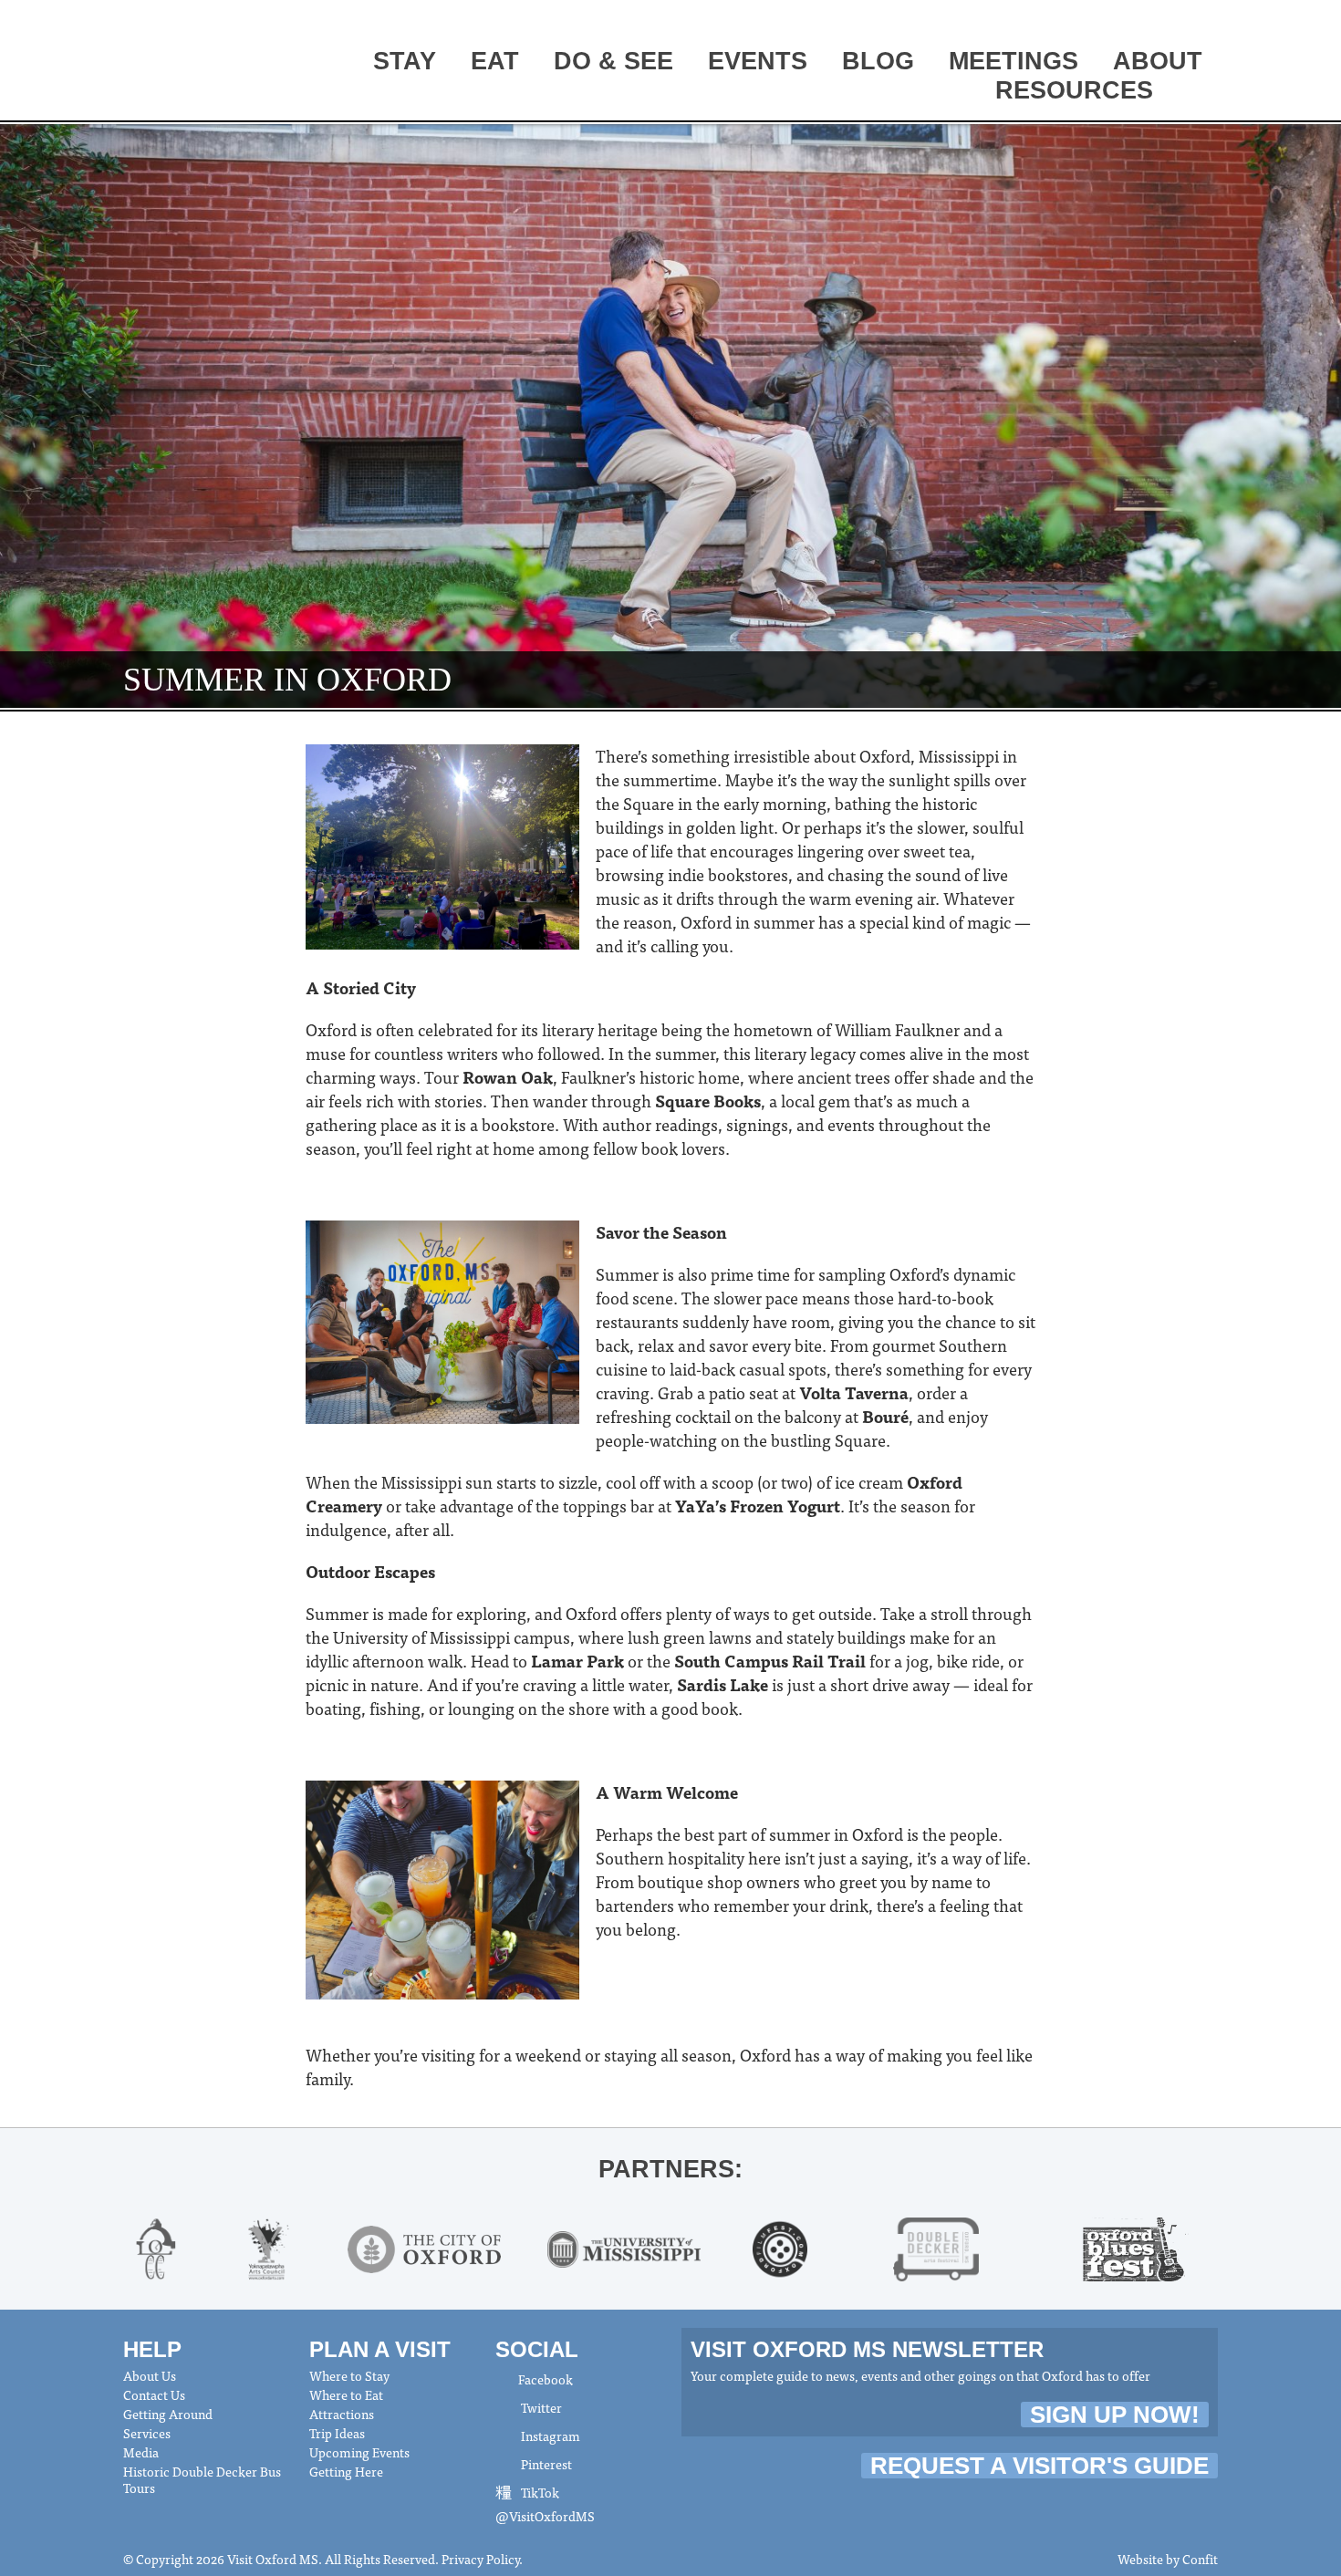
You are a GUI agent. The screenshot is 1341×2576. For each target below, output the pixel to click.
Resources (1074, 90)
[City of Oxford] (424, 2247)
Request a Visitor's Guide (1040, 2466)
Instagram (549, 2436)
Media (141, 2452)
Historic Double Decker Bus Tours (202, 2479)
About (1158, 61)
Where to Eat (346, 2394)
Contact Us (154, 2394)
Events (758, 61)
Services (147, 2433)
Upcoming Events (359, 2452)
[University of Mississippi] (624, 2247)
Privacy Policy (480, 2559)
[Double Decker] (936, 2247)
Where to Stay (349, 2375)
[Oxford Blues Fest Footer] (1136, 2247)
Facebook (546, 2379)
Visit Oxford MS (192, 61)
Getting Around (168, 2414)
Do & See (613, 61)
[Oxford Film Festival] (780, 2247)
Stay (405, 61)
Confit (1200, 2559)
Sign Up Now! (1115, 2415)
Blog (878, 61)
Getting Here (346, 2471)
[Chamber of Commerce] (156, 2247)
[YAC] (268, 2247)
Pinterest (545, 2464)
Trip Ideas (337, 2433)
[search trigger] (1195, 92)
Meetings (1014, 61)
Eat (495, 61)
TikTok (539, 2492)
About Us (150, 2375)
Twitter (540, 2407)
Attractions (342, 2414)
